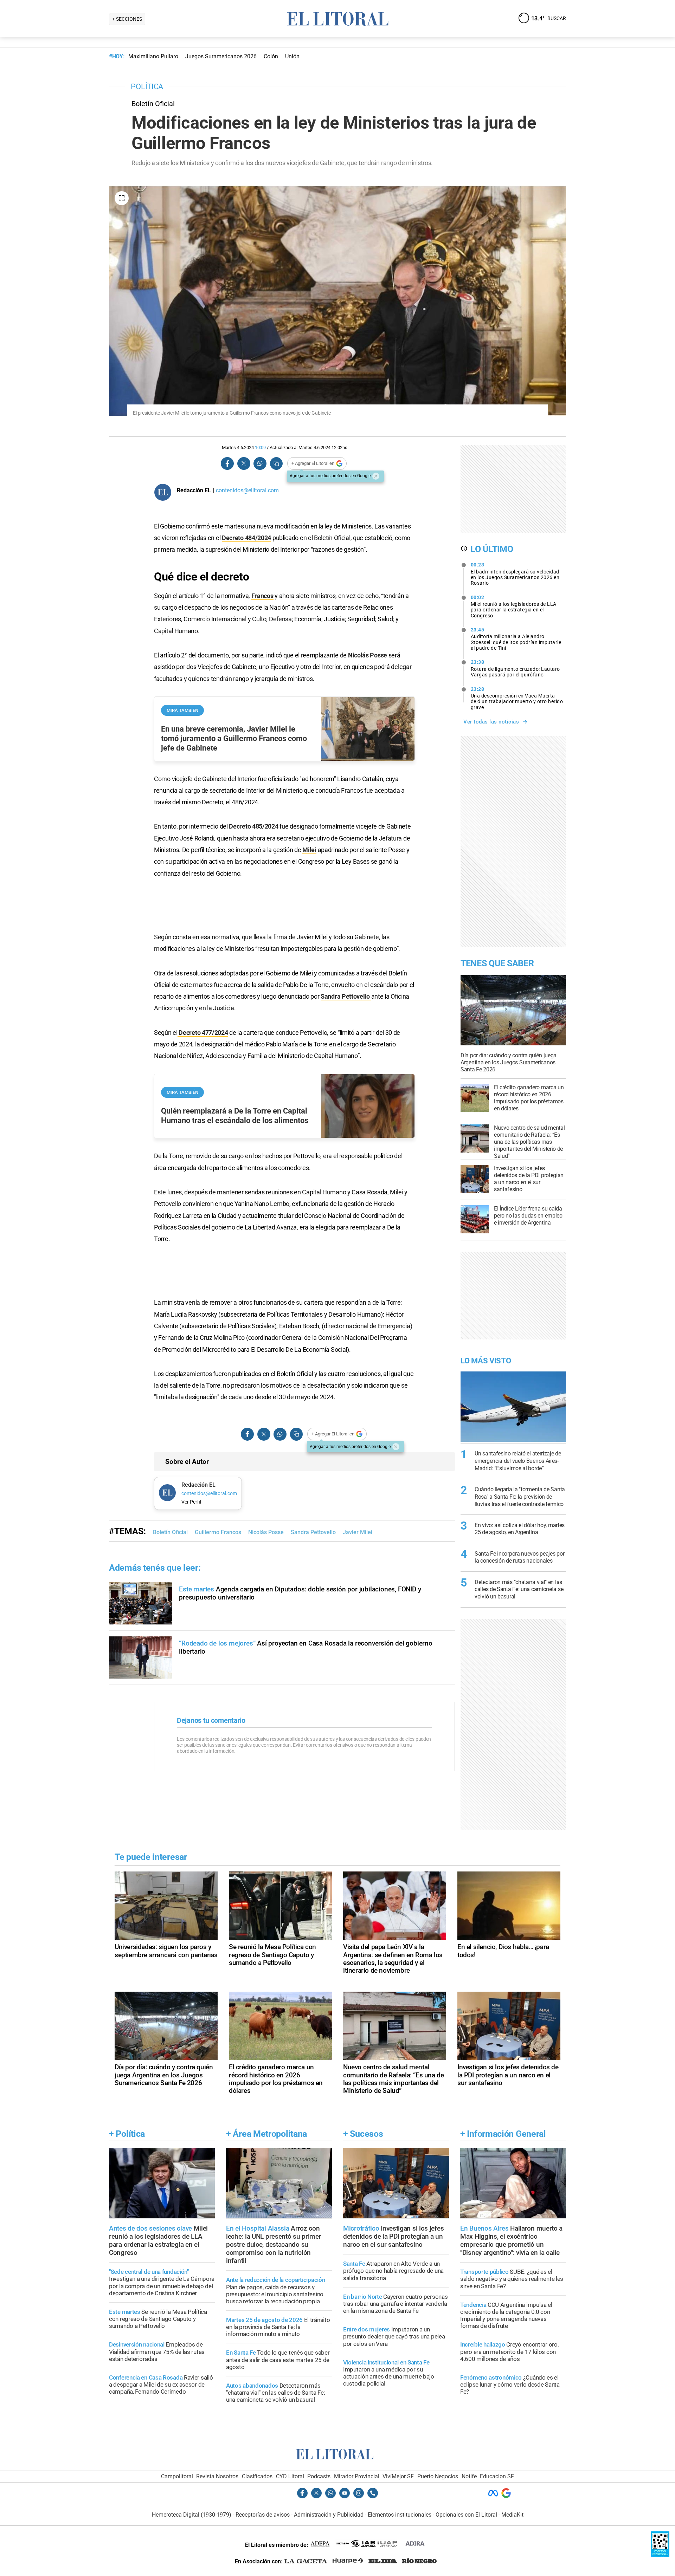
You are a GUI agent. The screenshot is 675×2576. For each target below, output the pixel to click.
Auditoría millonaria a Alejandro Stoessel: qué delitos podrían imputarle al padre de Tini (516, 639)
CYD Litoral (290, 2476)
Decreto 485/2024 (253, 826)
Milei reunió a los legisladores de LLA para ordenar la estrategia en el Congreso (514, 606)
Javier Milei (358, 1532)
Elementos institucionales (400, 2515)
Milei (309, 850)
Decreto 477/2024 (203, 1033)
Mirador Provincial (357, 2476)
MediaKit (512, 2515)
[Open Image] (122, 198)
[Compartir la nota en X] (244, 464)
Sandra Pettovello (346, 996)
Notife (469, 2476)
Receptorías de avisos (263, 2515)
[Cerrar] (376, 476)
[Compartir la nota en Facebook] (227, 464)
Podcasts (319, 2476)
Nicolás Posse (368, 655)
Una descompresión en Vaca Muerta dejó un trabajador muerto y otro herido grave (517, 698)
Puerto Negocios (438, 2476)
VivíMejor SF (398, 2476)
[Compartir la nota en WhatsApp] (260, 464)
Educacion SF (497, 2476)
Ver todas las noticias (491, 722)
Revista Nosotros (217, 2476)
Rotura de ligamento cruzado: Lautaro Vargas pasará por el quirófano (515, 668)
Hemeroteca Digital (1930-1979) (192, 2515)
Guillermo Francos (218, 1532)
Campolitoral (177, 2476)
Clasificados (257, 2476)
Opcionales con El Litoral (466, 2515)
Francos (262, 596)
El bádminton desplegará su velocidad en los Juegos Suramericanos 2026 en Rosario (515, 574)
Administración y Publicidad (329, 2515)
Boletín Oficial (170, 1532)
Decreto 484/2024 (246, 538)
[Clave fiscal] (660, 2555)
